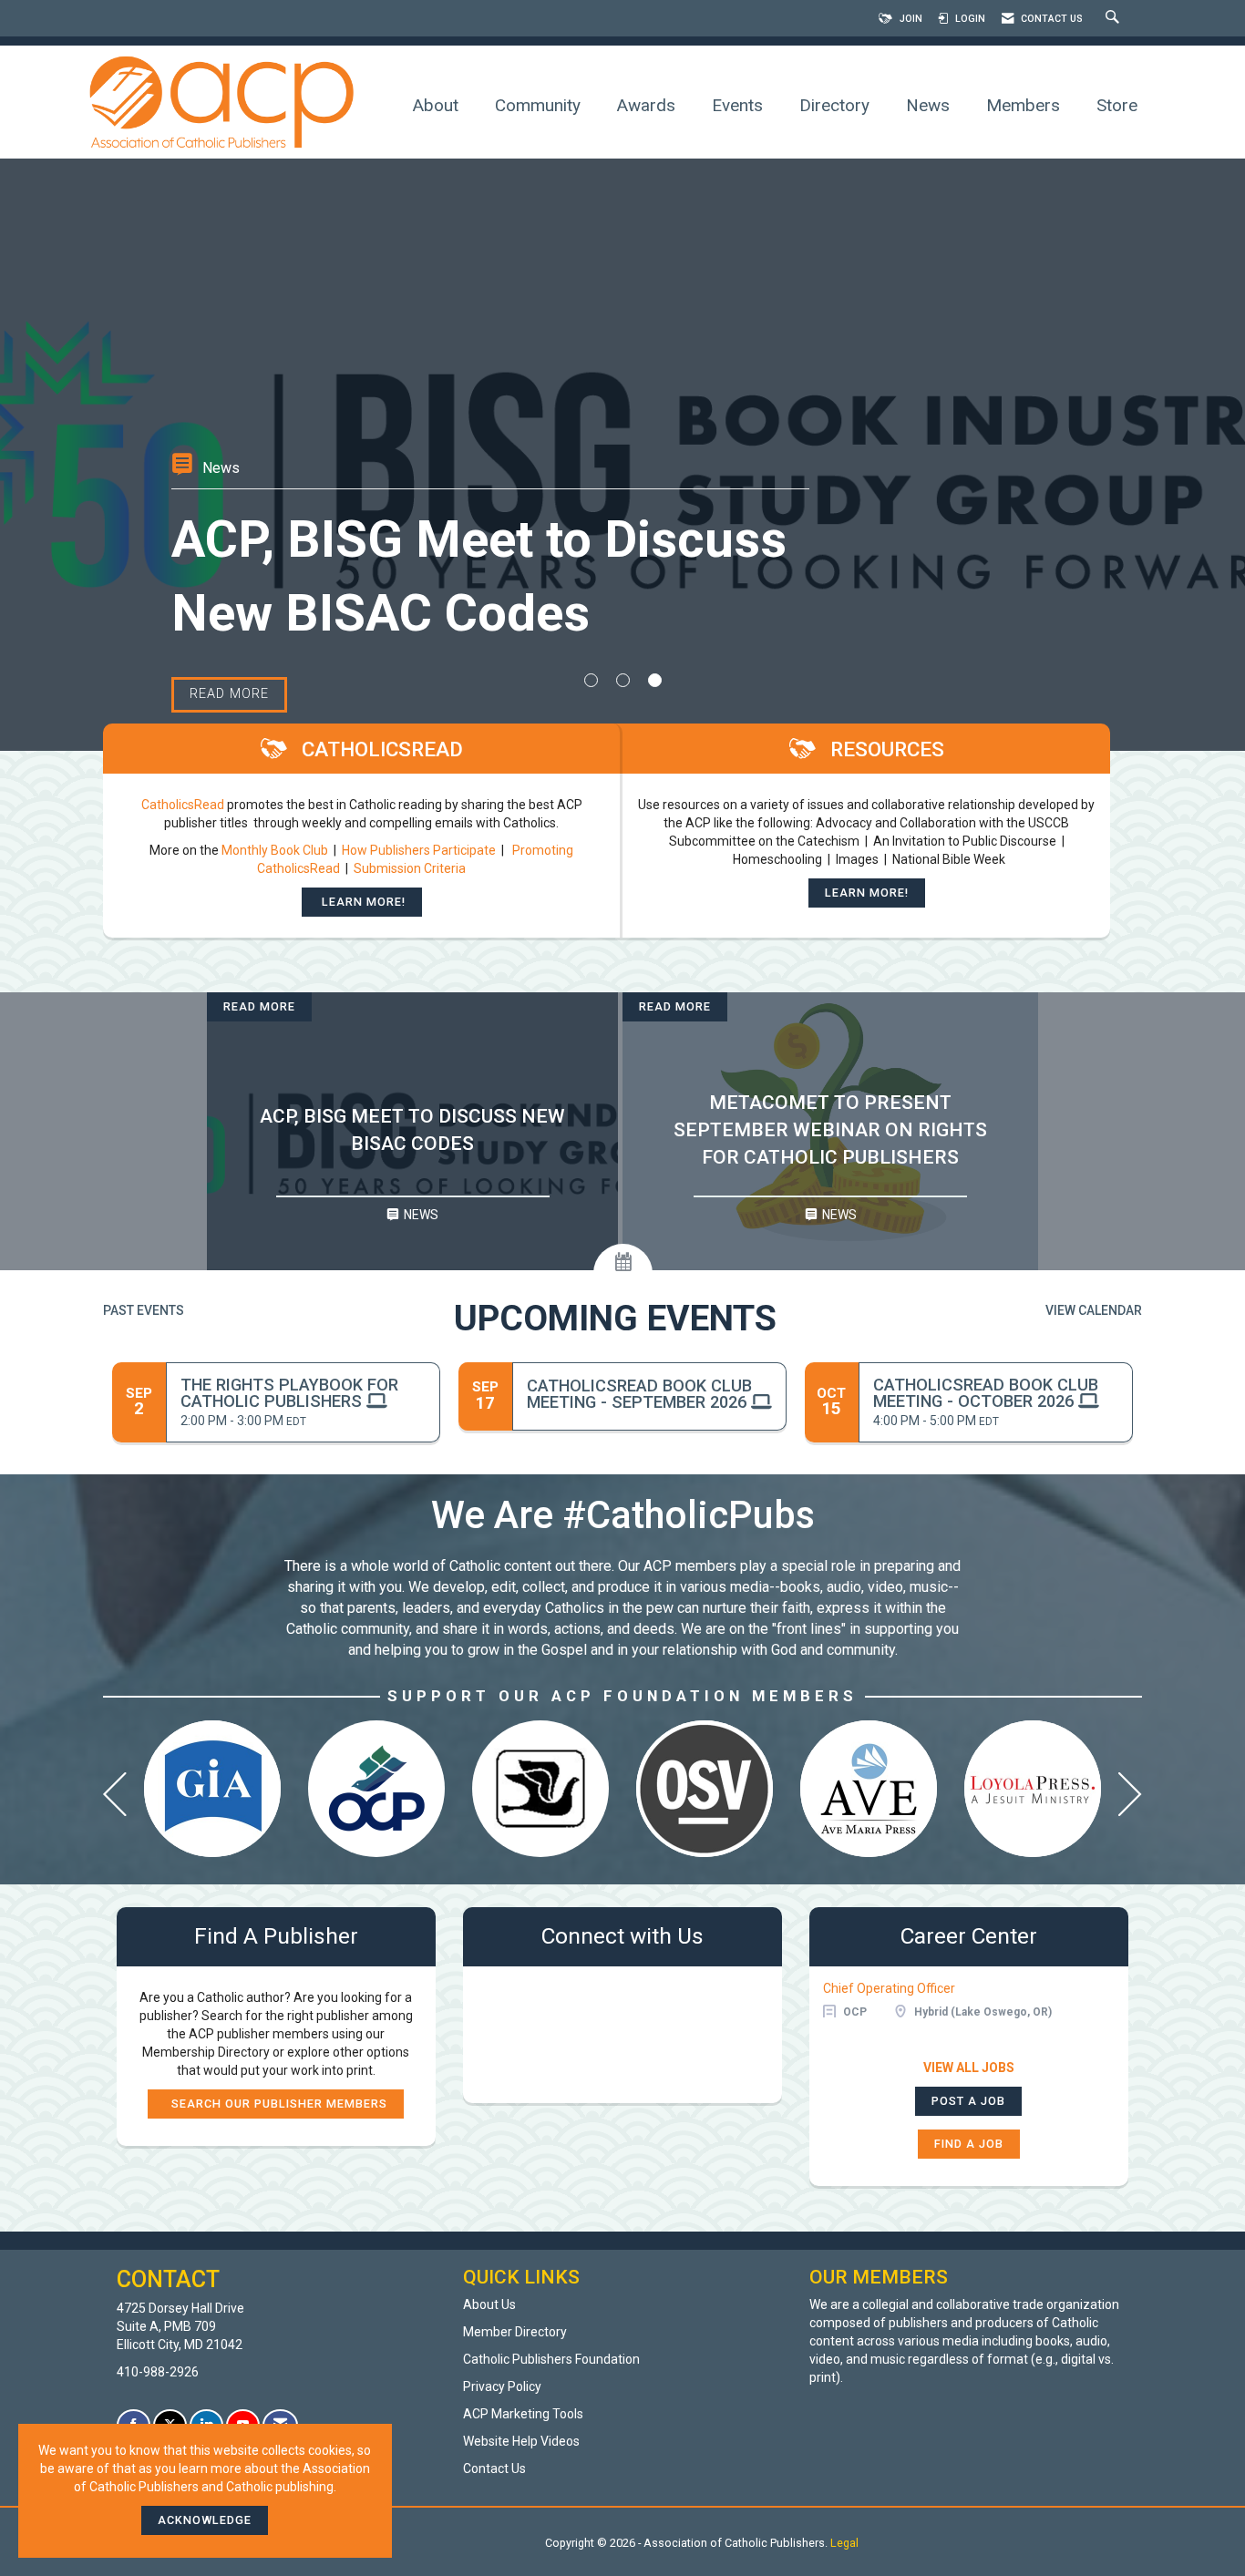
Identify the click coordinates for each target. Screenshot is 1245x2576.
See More (224, 620)
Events (737, 105)
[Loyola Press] (1033, 1789)
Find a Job (969, 2144)
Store (1117, 105)
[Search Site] (1115, 19)
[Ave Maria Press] (869, 1789)
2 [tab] (623, 680)
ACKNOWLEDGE (205, 2520)
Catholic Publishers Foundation (551, 2359)
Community (538, 105)
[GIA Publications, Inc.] (212, 1789)
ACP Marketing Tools (523, 2414)
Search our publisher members (276, 2104)
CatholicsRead (183, 805)
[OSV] (705, 1789)
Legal (844, 2543)
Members (1023, 105)
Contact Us (494, 2468)
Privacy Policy (502, 2386)
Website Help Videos (521, 2441)
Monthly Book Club (276, 850)
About (436, 105)
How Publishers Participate (419, 850)
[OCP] (376, 1789)
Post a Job (968, 2101)
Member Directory (515, 2332)
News (928, 105)
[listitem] (622, 455)
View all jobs (969, 2068)
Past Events (144, 1310)
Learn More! (362, 902)
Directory (834, 105)
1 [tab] (591, 680)
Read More (259, 1006)
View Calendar (1094, 1310)
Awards (646, 105)
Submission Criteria (410, 868)
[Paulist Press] (540, 1789)
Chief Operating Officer (889, 1988)
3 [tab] (655, 680)
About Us (489, 2304)
